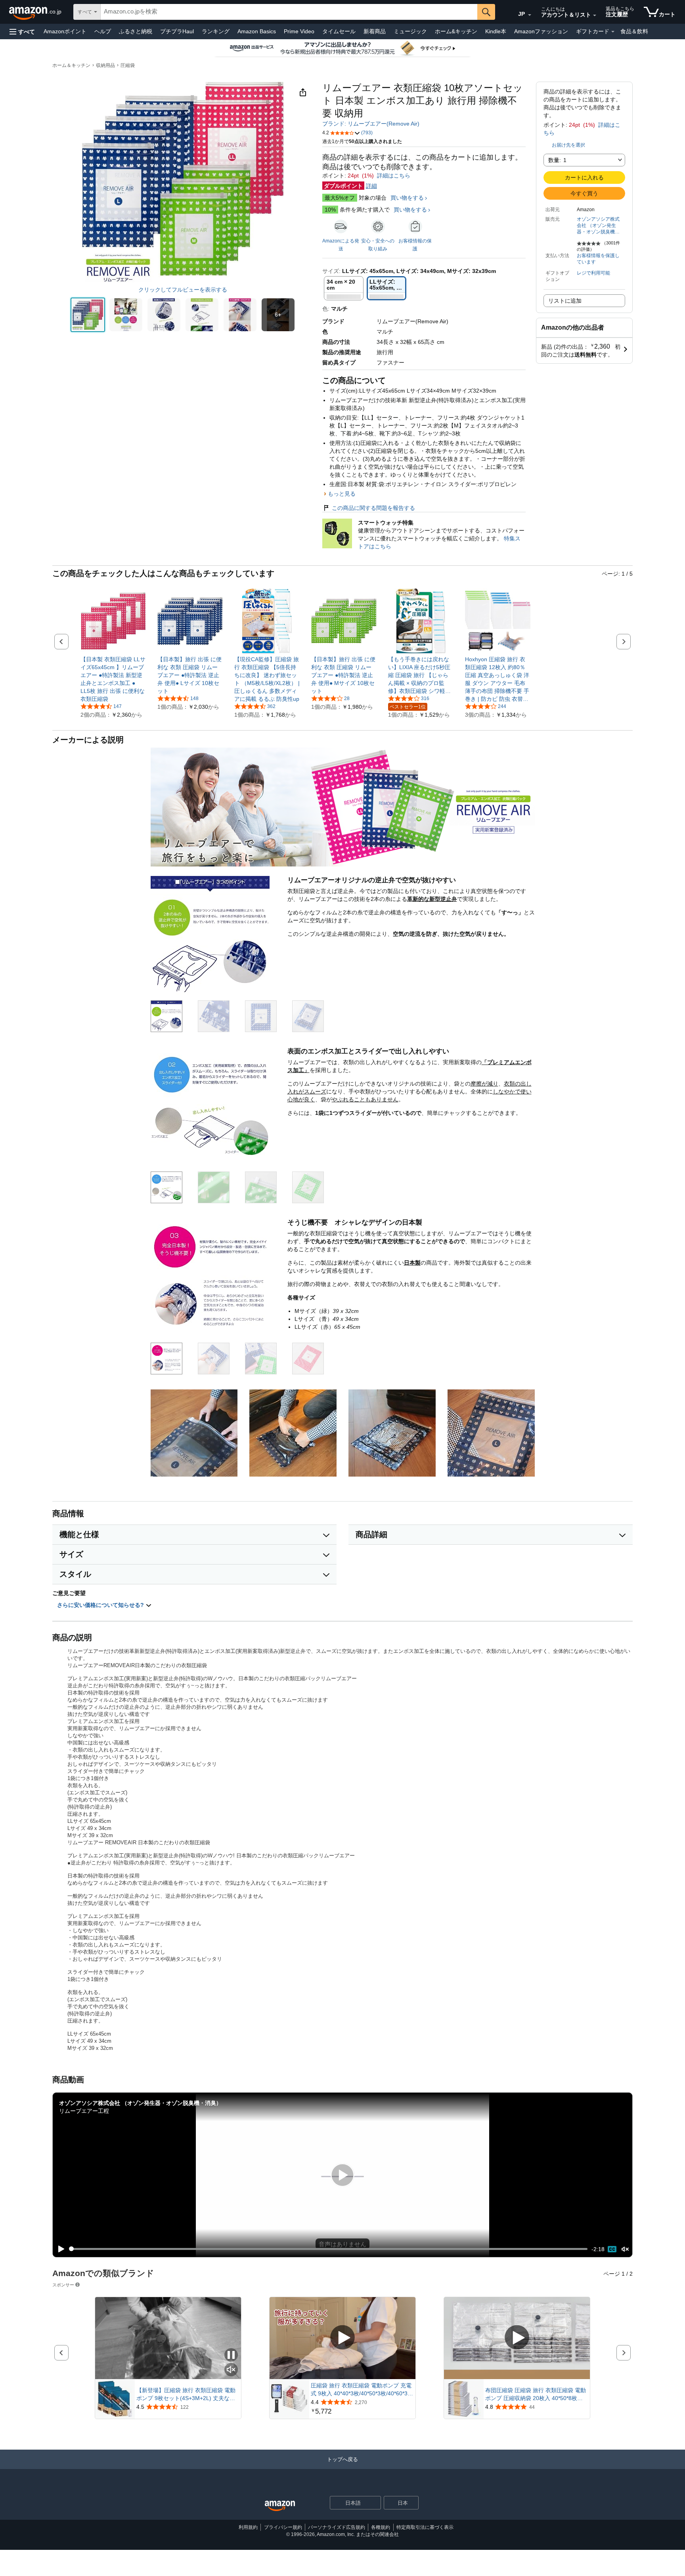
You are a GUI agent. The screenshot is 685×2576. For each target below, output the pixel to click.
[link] (113, 679)
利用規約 (248, 2527)
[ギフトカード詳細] (613, 32)
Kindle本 (496, 31)
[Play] (59, 2249)
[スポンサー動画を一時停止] (231, 2356)
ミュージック (410, 31)
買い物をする (407, 198)
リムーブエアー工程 (84, 2111)
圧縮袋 (128, 65)
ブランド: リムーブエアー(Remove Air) (371, 124)
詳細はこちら (394, 176)
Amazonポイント (65, 31)
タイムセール (339, 31)
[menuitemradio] (612, 2249)
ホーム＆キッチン (71, 65)
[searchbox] (289, 12)
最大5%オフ (340, 198)
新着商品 (375, 31)
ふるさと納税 (136, 31)
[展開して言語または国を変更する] (530, 15)
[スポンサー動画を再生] (342, 2338)
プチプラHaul (177, 31)
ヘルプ (103, 31)
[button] (22, 31)
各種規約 (381, 2527)
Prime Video (299, 31)
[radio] (88, 315)
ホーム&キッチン (456, 31)
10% (330, 210)
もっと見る (342, 494)
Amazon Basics (257, 31)
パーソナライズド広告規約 (337, 2527)
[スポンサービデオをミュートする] (231, 2370)
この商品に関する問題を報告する (373, 508)
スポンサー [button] (63, 2285)
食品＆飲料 (634, 31)
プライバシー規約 (283, 2527)
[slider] (328, 2249)
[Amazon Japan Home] (280, 2506)
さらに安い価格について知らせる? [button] (101, 1605)
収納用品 (105, 65)
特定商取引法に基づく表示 (425, 2527)
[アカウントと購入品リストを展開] (595, 15)
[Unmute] (625, 2249)
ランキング (216, 31)
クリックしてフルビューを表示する (183, 290)
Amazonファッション (541, 31)
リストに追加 (565, 301)
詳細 (371, 186)
